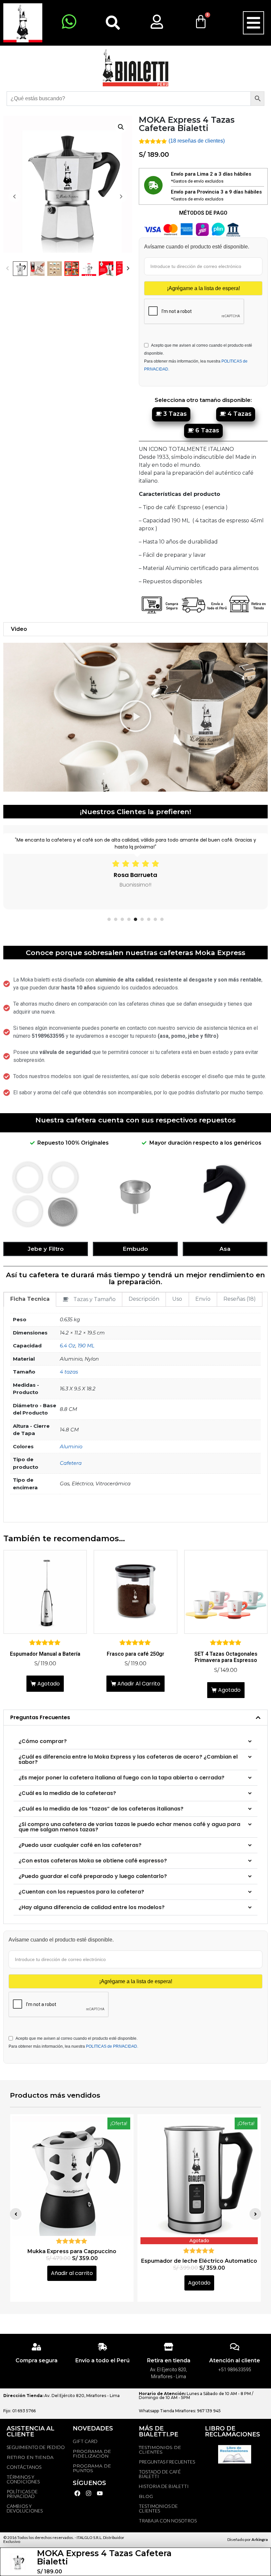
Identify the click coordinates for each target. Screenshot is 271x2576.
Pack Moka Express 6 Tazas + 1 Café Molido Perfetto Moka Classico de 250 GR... (199, 2254)
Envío (203, 1299)
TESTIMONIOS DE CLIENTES (160, 2450)
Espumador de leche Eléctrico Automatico (72, 2261)
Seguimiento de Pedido (36, 2447)
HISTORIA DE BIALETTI (164, 2486)
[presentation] (109, 919)
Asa (225, 1249)
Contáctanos (24, 2467)
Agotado (49, 1684)
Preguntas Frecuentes (40, 1717)
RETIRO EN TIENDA (30, 2457)
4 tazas (69, 1372)
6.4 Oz (68, 1346)
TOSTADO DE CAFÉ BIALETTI (160, 2474)
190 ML (86, 1346)
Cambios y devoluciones (25, 2508)
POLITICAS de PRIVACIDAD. (112, 2046)
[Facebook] (77, 2493)
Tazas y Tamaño (95, 1299)
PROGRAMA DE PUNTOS (92, 2468)
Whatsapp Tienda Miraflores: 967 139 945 (180, 2411)
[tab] (30, 1300)
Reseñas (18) (240, 1299)
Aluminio (71, 1446)
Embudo (135, 1249)
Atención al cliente (235, 2360)
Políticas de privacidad (22, 2494)
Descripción (144, 1299)
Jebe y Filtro (46, 1249)
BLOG (146, 2496)
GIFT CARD (85, 2441)
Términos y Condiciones (23, 2479)
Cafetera (71, 1463)
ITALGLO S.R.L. (90, 2537)
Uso (177, 1299)
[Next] (128, 269)
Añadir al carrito (139, 1684)
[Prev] (7, 269)
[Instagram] (89, 2493)
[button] (253, 23)
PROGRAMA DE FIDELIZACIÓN (92, 2454)
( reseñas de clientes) (197, 141)
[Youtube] (100, 2493)
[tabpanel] (135, 867)
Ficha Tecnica (30, 1299)
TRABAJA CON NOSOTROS (168, 2521)
